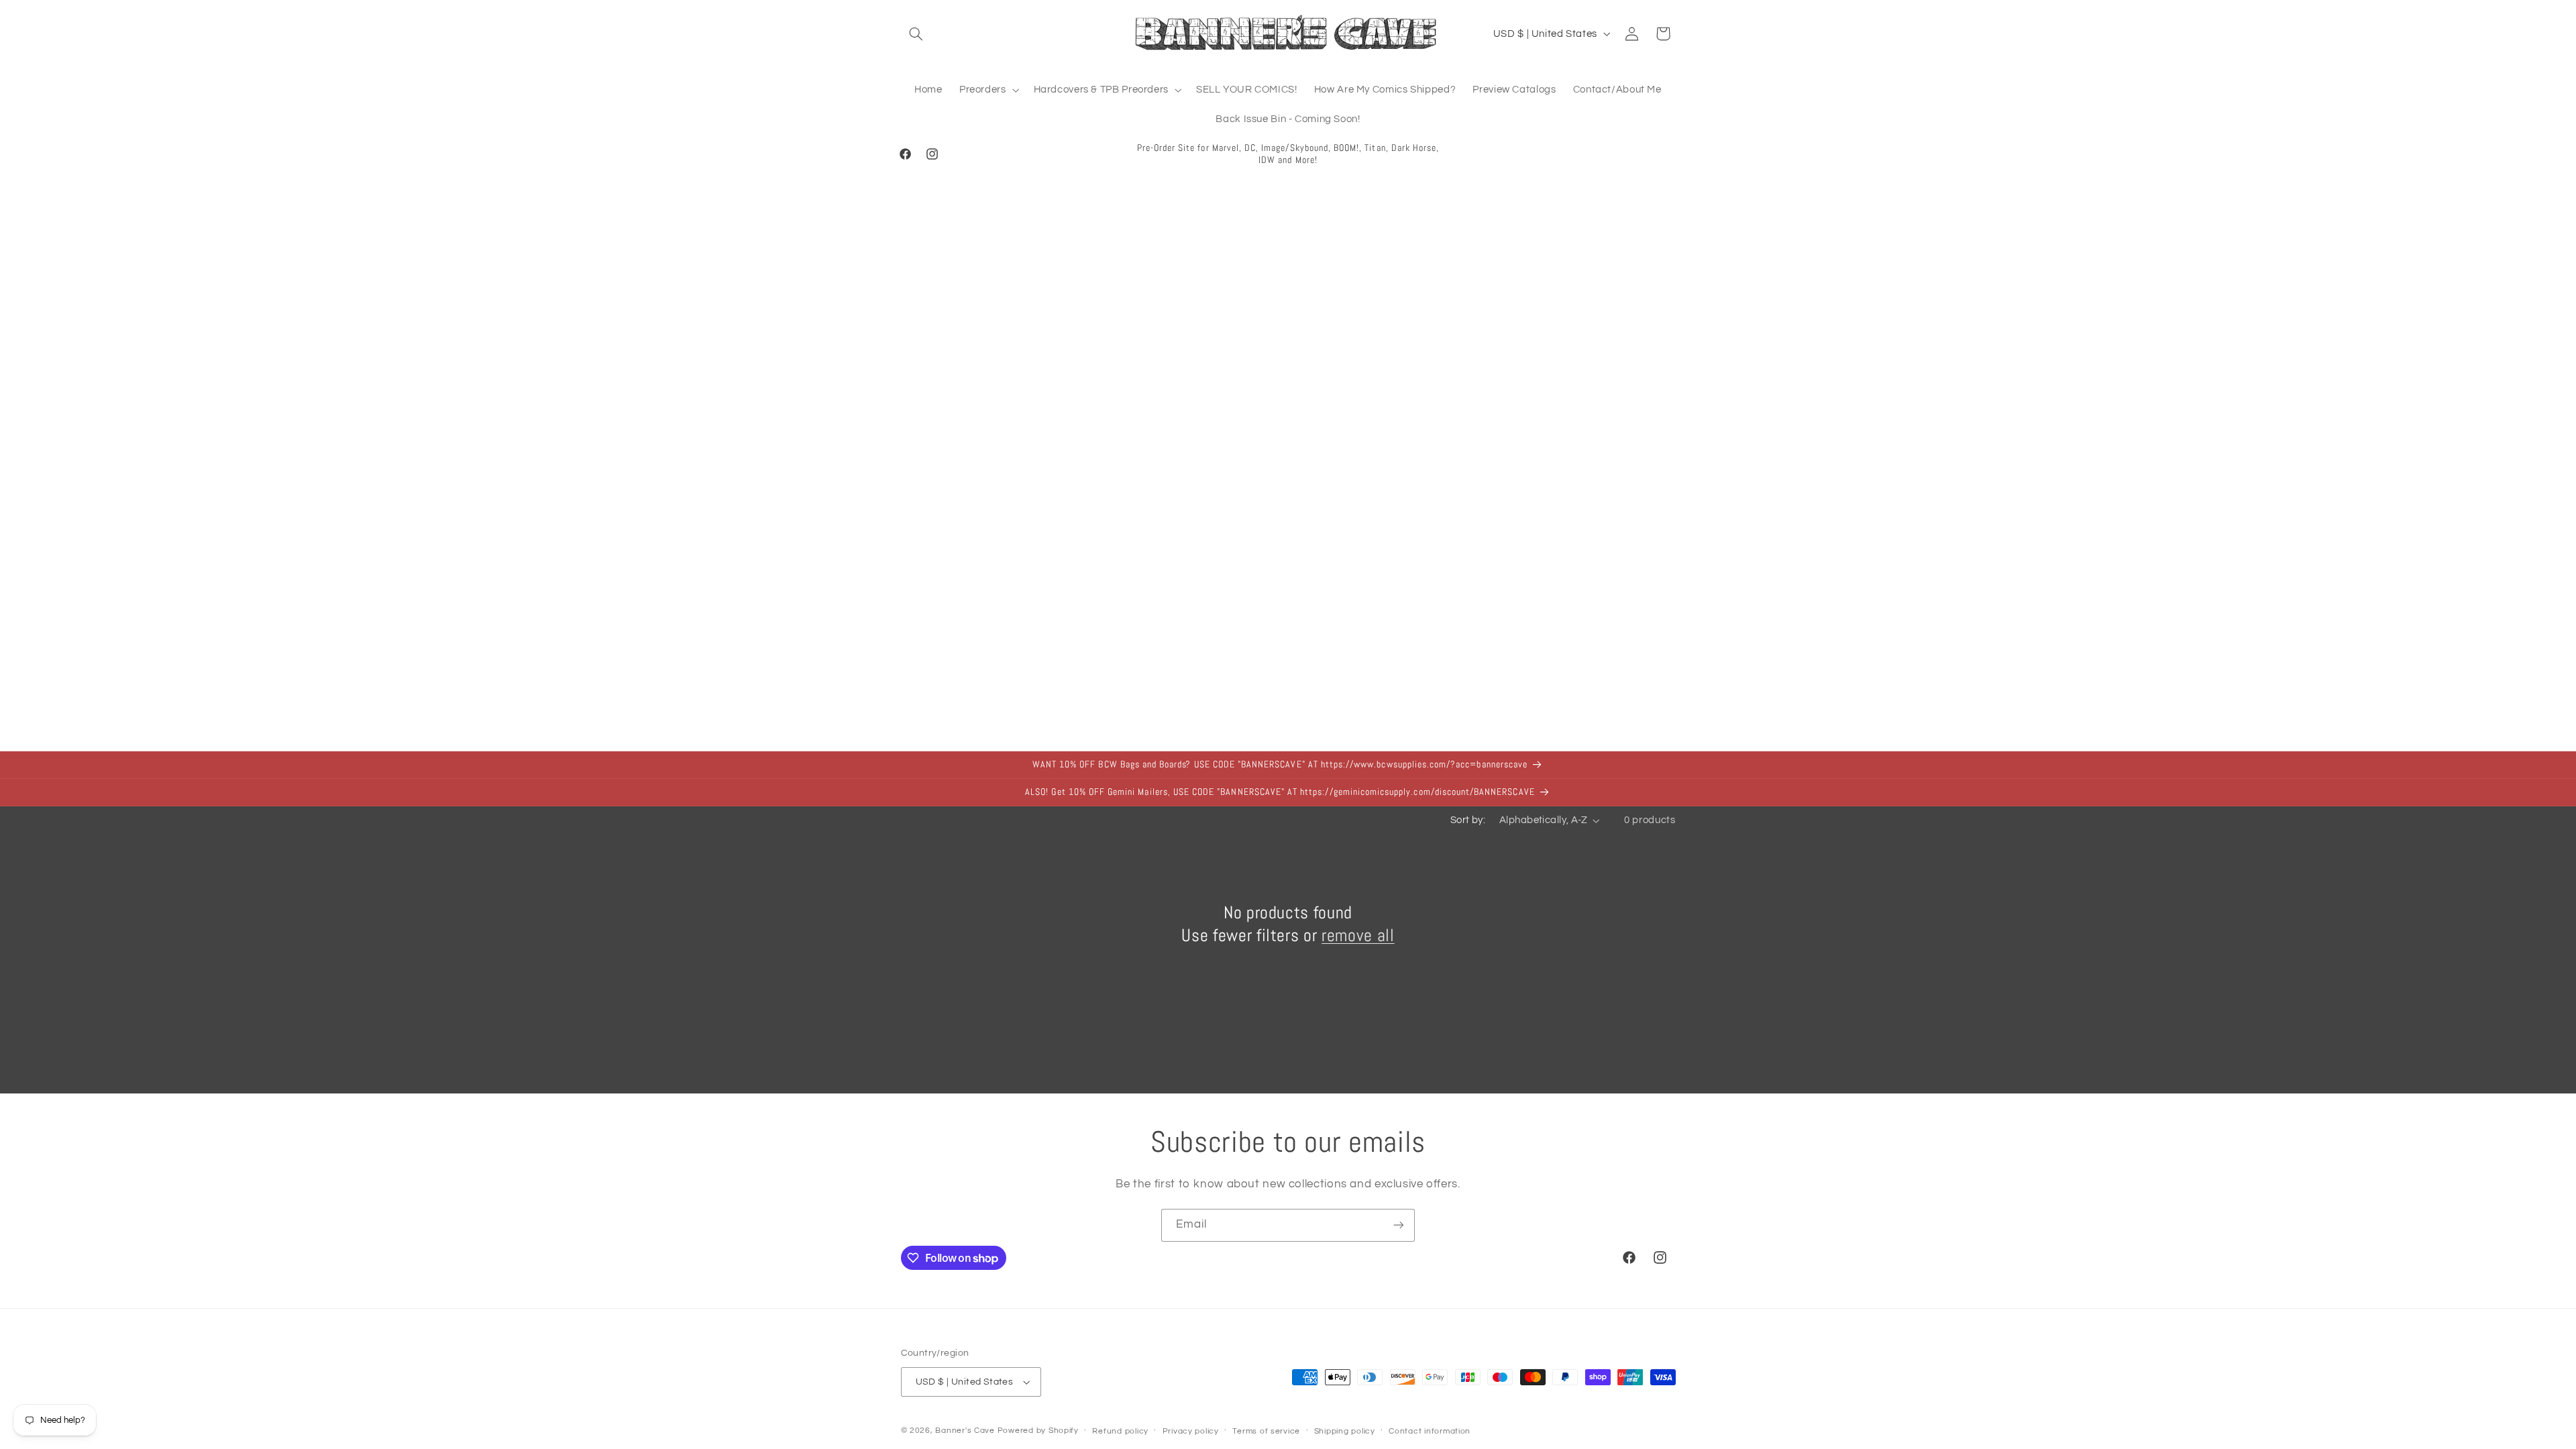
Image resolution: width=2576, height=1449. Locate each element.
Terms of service (1266, 1431)
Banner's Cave (965, 1431)
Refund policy (1120, 1431)
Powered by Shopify (1038, 1431)
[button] (916, 34)
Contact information (1430, 1431)
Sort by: (1468, 820)
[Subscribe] (1399, 1225)
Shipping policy (1345, 1431)
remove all (1358, 935)
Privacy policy (1191, 1431)
